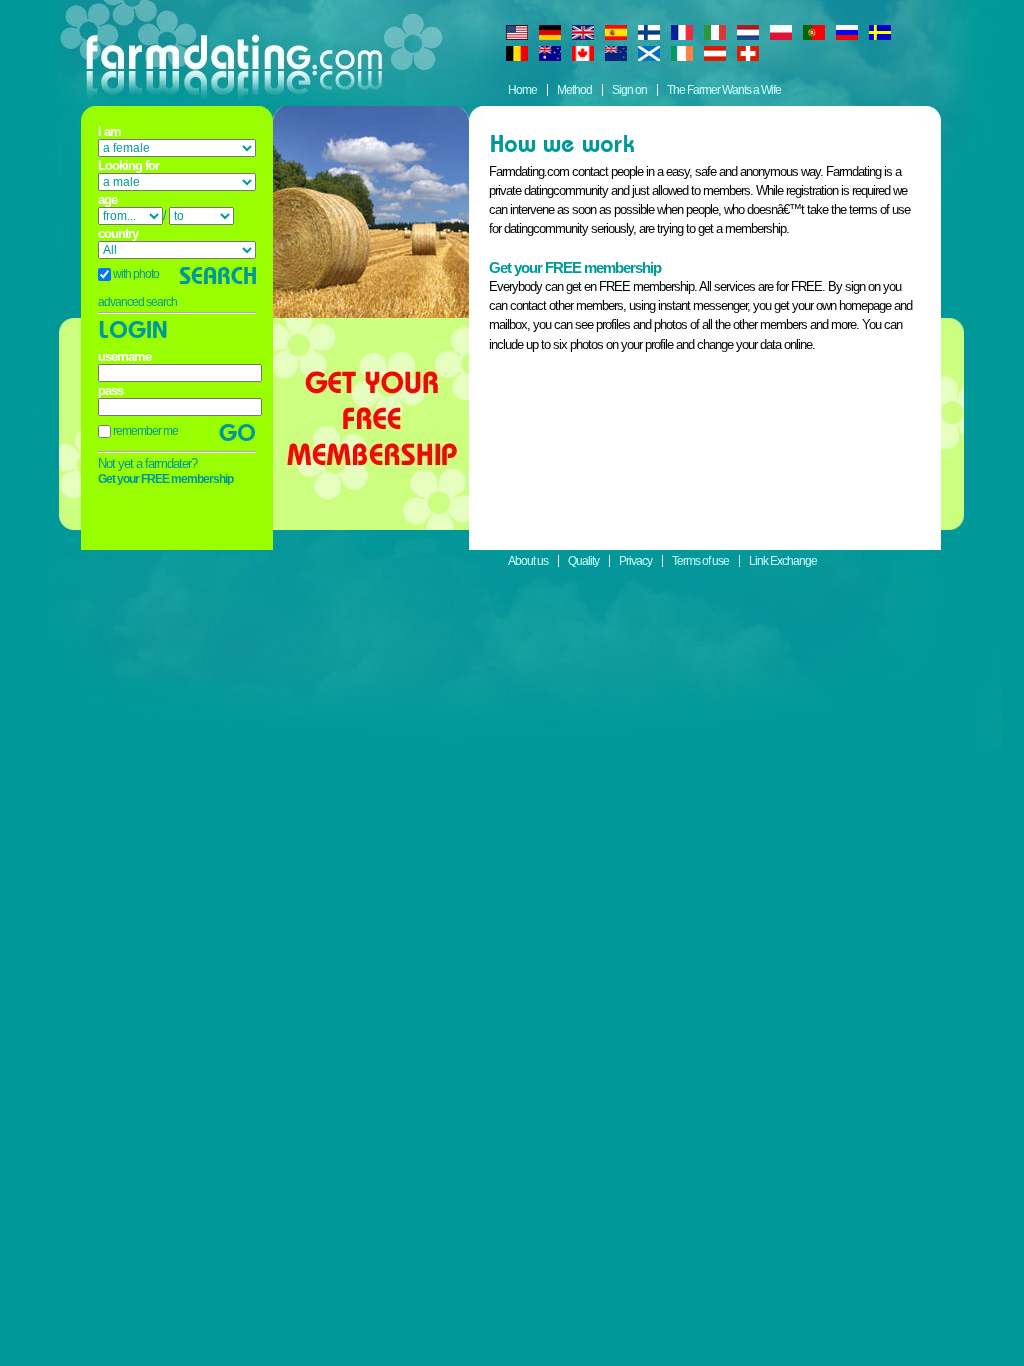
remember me (144, 431)
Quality (583, 561)
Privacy (635, 561)
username (124, 357)
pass (110, 391)
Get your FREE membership (165, 479)
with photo (135, 274)
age (107, 200)
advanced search (137, 302)
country (118, 234)
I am (109, 132)
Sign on (629, 90)
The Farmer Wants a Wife (724, 90)
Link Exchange (783, 561)
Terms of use (700, 561)
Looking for (128, 166)
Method (574, 90)
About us (528, 561)
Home (522, 90)
